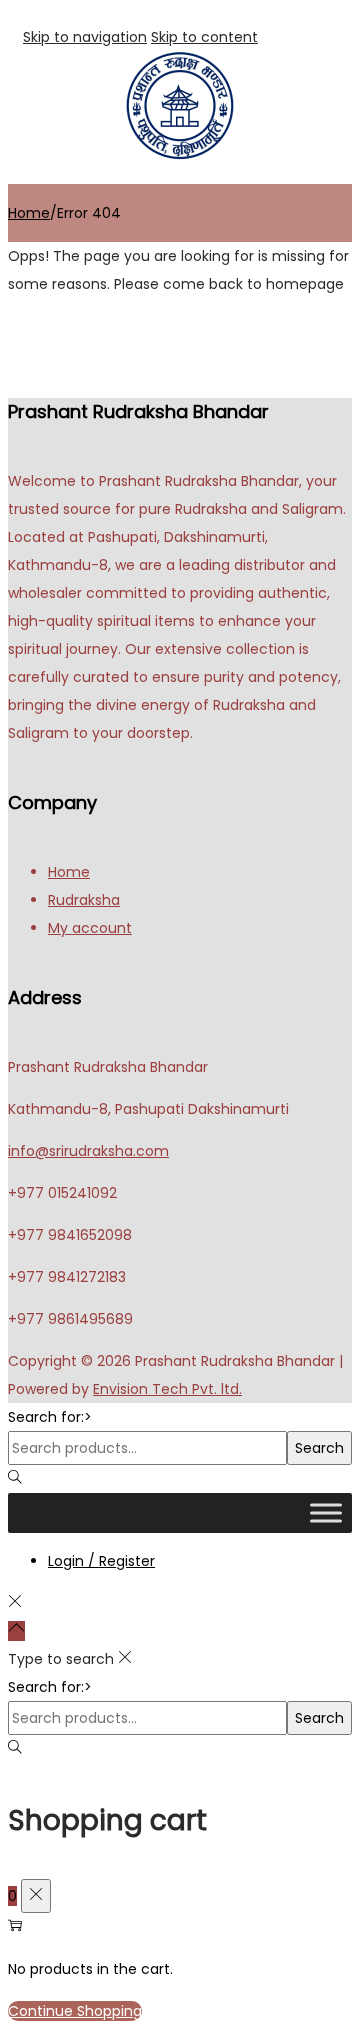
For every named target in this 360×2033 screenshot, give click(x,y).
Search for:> (50, 1417)
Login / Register (101, 1561)
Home (29, 213)
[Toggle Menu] (326, 1512)
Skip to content (204, 37)
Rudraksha (84, 900)
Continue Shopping (75, 2011)
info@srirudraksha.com (88, 1151)
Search (319, 1448)
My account (90, 928)
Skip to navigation (85, 37)
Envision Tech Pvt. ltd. (167, 1389)
